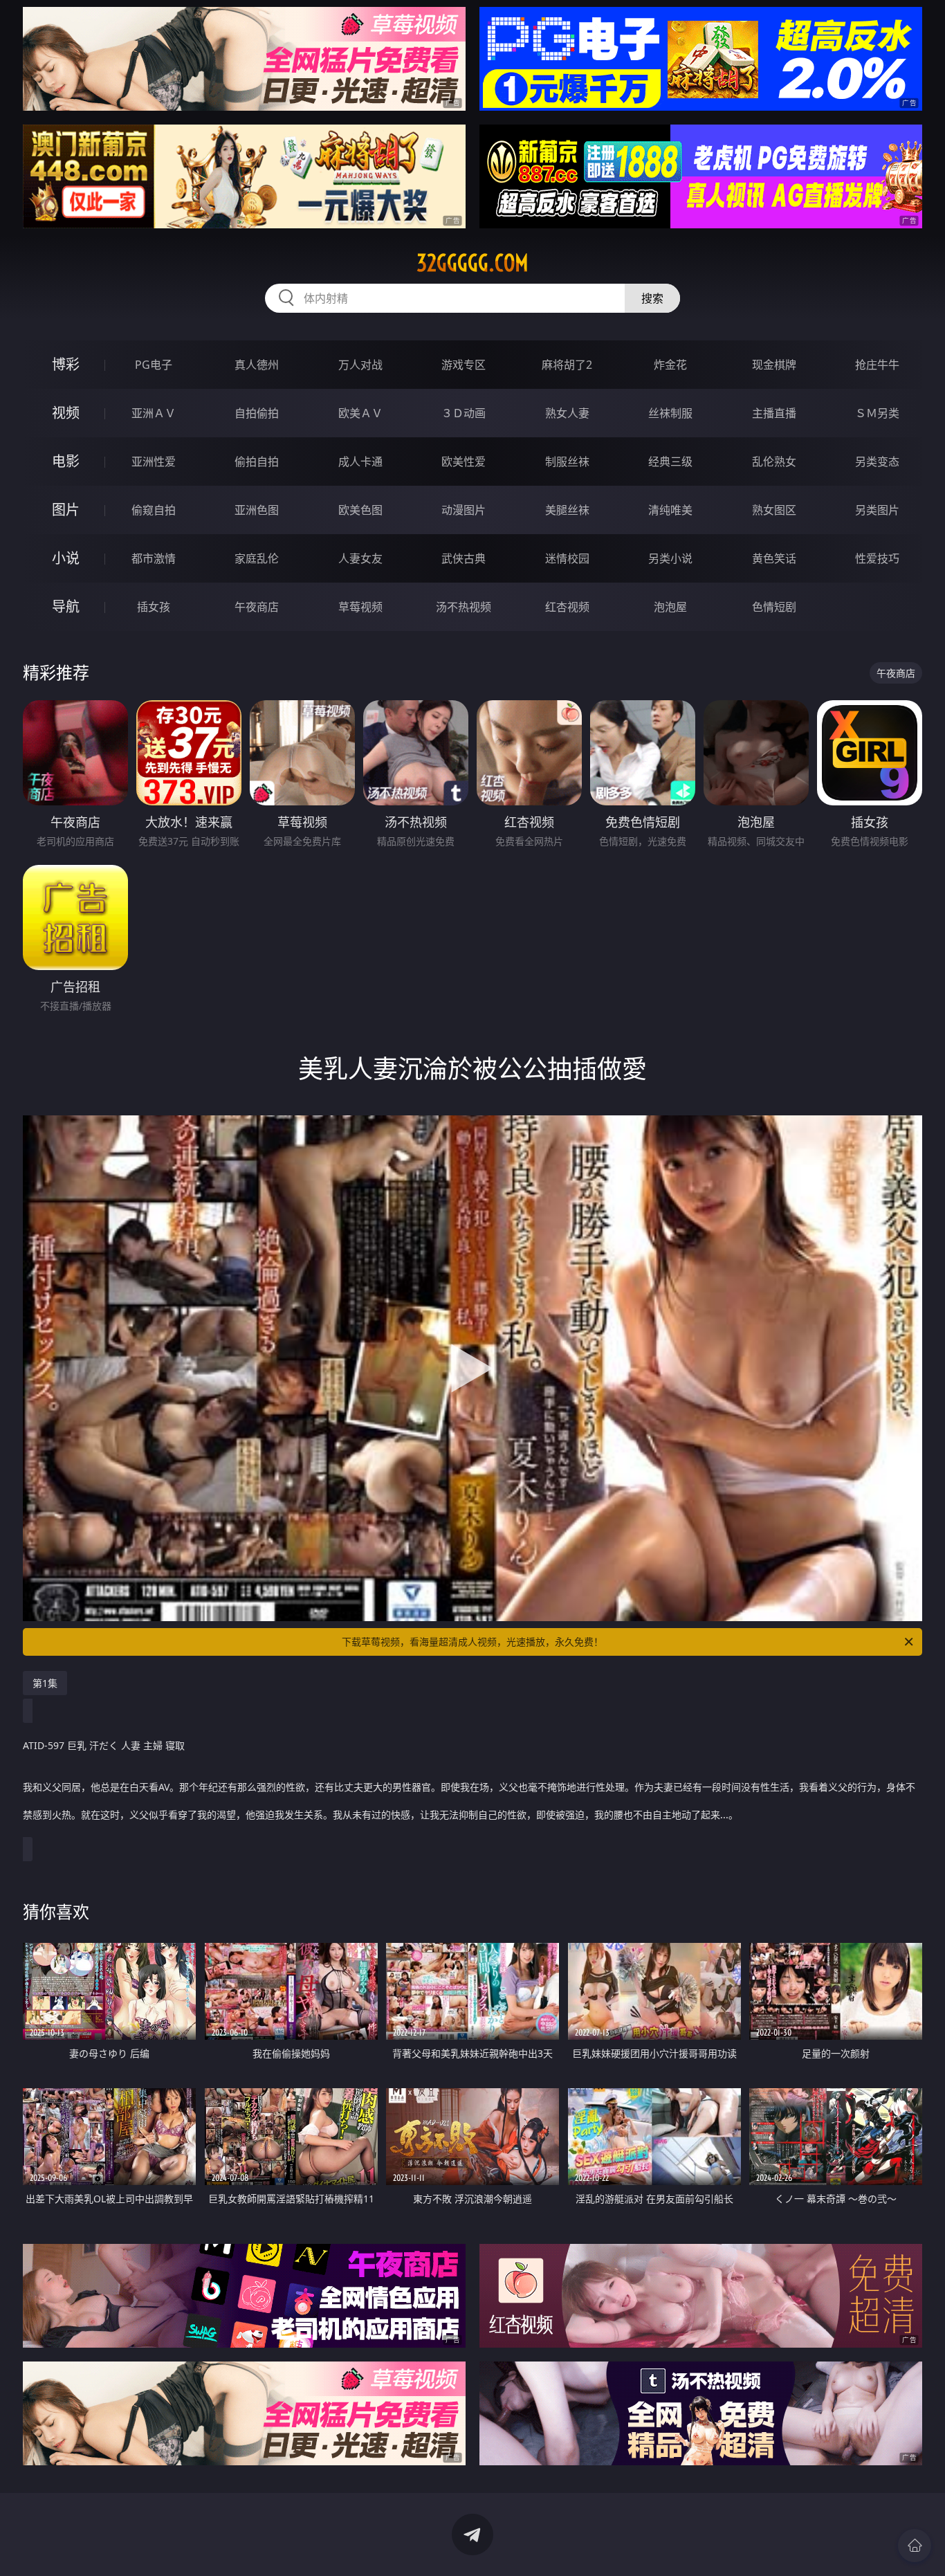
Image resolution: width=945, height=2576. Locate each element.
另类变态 (877, 462)
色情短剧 (774, 607)
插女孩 (154, 607)
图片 (66, 510)
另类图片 (877, 510)
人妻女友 (360, 558)
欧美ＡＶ (360, 413)
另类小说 (670, 558)
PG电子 (154, 365)
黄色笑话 (774, 558)
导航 (66, 606)
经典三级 (670, 462)
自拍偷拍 (257, 413)
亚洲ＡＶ (154, 413)
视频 (66, 413)
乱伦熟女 (774, 462)
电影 (66, 461)
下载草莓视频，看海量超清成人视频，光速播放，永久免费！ (472, 1642)
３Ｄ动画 (464, 413)
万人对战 (360, 365)
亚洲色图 (257, 510)
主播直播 (774, 413)
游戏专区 (464, 365)
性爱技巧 (877, 558)
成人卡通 (360, 462)
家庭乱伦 (257, 558)
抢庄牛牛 (877, 365)
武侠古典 (464, 558)
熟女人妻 (567, 413)
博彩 (66, 364)
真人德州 (257, 365)
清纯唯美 (670, 510)
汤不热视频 (464, 607)
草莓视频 (360, 607)
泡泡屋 (670, 607)
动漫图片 (464, 510)
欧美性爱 (464, 462)
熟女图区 (774, 510)
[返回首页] (915, 2546)
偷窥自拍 (154, 510)
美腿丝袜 (567, 510)
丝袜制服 (670, 413)
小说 (66, 558)
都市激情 (154, 558)
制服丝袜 (567, 462)
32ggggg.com (472, 263)
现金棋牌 (774, 365)
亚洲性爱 (154, 462)
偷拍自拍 (257, 462)
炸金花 (670, 365)
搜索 (652, 298)
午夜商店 (257, 607)
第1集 (45, 1683)
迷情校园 (567, 558)
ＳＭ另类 (877, 413)
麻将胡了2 (567, 365)
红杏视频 (567, 607)
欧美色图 (360, 510)
